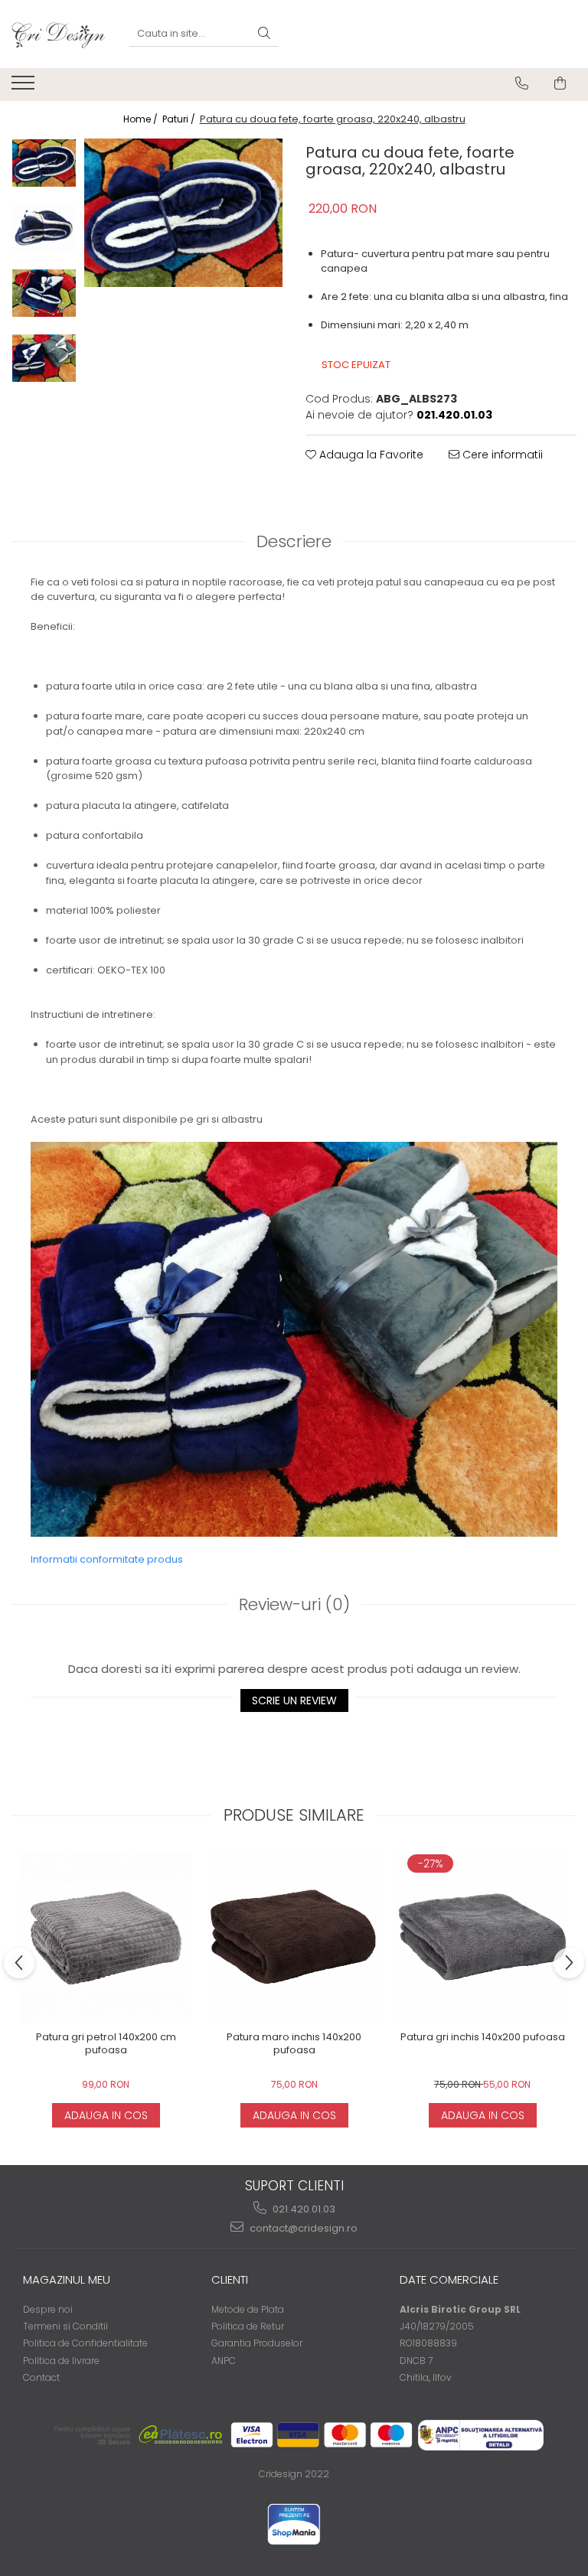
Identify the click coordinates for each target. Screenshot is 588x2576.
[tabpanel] (183, 213)
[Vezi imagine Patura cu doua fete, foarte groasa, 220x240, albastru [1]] (44, 228)
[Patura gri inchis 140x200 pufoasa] (482, 1937)
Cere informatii (501, 455)
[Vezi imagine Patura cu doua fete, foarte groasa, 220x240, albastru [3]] (44, 358)
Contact (41, 2377)
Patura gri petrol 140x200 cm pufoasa (106, 2044)
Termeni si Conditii (65, 2326)
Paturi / (180, 119)
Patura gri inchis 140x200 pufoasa (483, 2038)
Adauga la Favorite (370, 455)
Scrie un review (294, 1700)
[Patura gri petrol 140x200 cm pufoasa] (106, 1937)
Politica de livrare (61, 2361)
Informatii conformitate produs (107, 1559)
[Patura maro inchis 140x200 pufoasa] (294, 1937)
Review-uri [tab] (294, 1604)
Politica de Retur (248, 2326)
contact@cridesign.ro (302, 2228)
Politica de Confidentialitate (85, 2343)
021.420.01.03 (303, 2209)
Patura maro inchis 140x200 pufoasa (294, 2044)
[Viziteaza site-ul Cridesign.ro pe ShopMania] (294, 2524)
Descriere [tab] (294, 541)
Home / (142, 119)
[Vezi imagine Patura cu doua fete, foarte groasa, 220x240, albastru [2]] (44, 293)
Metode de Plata (248, 2309)
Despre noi (48, 2309)
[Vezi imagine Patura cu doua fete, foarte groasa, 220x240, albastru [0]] (44, 163)
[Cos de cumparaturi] (560, 83)
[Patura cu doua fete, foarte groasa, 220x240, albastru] (183, 213)
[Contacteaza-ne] (522, 83)
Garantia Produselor (257, 2343)
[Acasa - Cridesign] (59, 34)
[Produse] (25, 87)
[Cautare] (264, 34)
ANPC (224, 2361)
